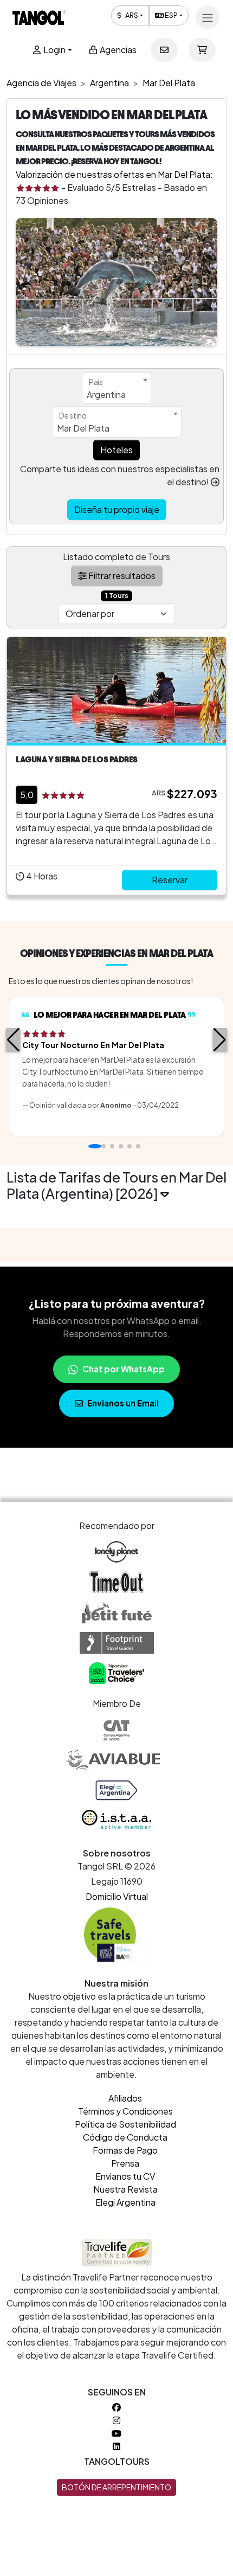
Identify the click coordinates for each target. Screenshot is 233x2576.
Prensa (125, 2163)
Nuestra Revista (125, 2189)
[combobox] (116, 388)
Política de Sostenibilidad (125, 2124)
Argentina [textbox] (106, 394)
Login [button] (54, 50)
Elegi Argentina (125, 2202)
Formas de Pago (125, 2150)
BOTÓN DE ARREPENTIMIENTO (116, 2487)
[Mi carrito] (202, 50)
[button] (13, 1040)
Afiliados (125, 2098)
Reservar (170, 880)
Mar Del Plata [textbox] (83, 428)
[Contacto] (164, 50)
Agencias (117, 50)
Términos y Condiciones (125, 2111)
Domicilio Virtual (117, 1896)
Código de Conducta (125, 2137)
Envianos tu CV (125, 2176)
